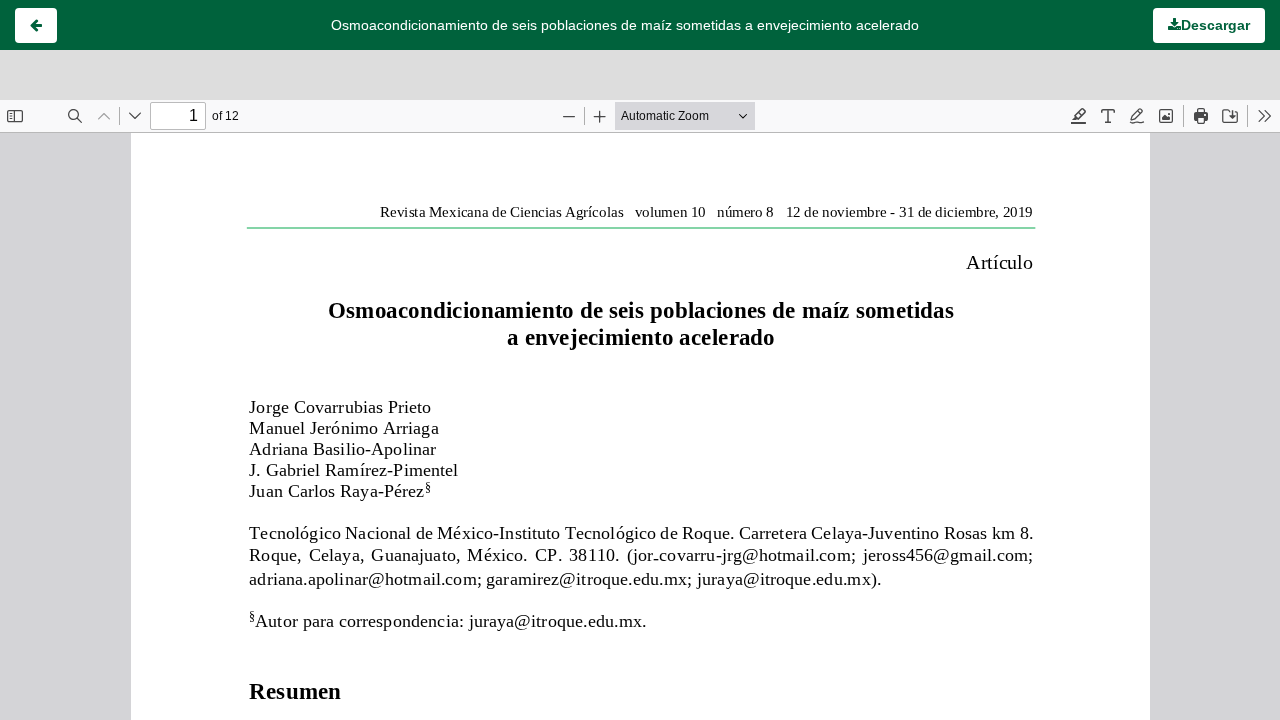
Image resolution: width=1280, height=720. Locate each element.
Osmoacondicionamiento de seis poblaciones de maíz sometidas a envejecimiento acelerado (625, 25)
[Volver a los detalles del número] (36, 25)
